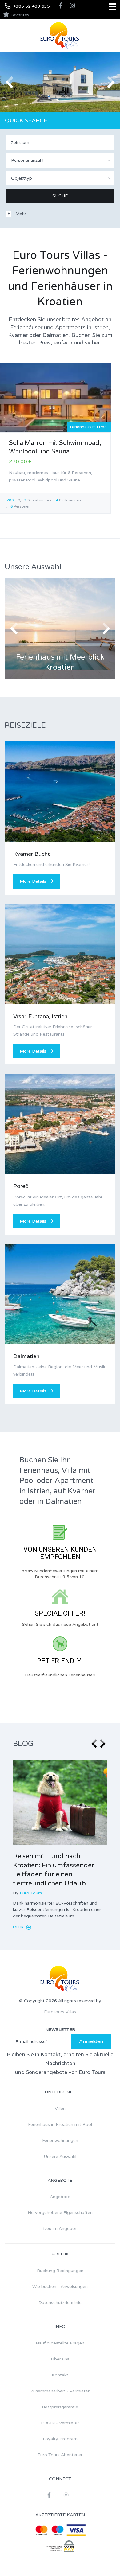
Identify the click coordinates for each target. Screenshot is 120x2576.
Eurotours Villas (60, 2012)
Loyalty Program (60, 2439)
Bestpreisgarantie (60, 2407)
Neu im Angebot (60, 2229)
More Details (33, 881)
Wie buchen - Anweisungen (60, 2287)
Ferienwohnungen (60, 2140)
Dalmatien (26, 1356)
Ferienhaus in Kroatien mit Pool (60, 2125)
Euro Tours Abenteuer (60, 2455)
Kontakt (60, 2375)
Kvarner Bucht (32, 854)
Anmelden (91, 2041)
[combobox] (60, 160)
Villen (60, 2109)
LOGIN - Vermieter (60, 2423)
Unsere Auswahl (60, 2156)
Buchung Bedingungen (60, 2271)
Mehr (19, 1927)
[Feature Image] (60, 1802)
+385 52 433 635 (32, 6)
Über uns (60, 2359)
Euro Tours (31, 1893)
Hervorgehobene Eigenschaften (60, 2213)
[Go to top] (103, 2559)
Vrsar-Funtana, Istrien (40, 1016)
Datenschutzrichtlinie (60, 2303)
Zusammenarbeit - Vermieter (60, 2391)
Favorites (19, 15)
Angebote (60, 2197)
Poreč (21, 1186)
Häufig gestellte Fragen (60, 2343)
